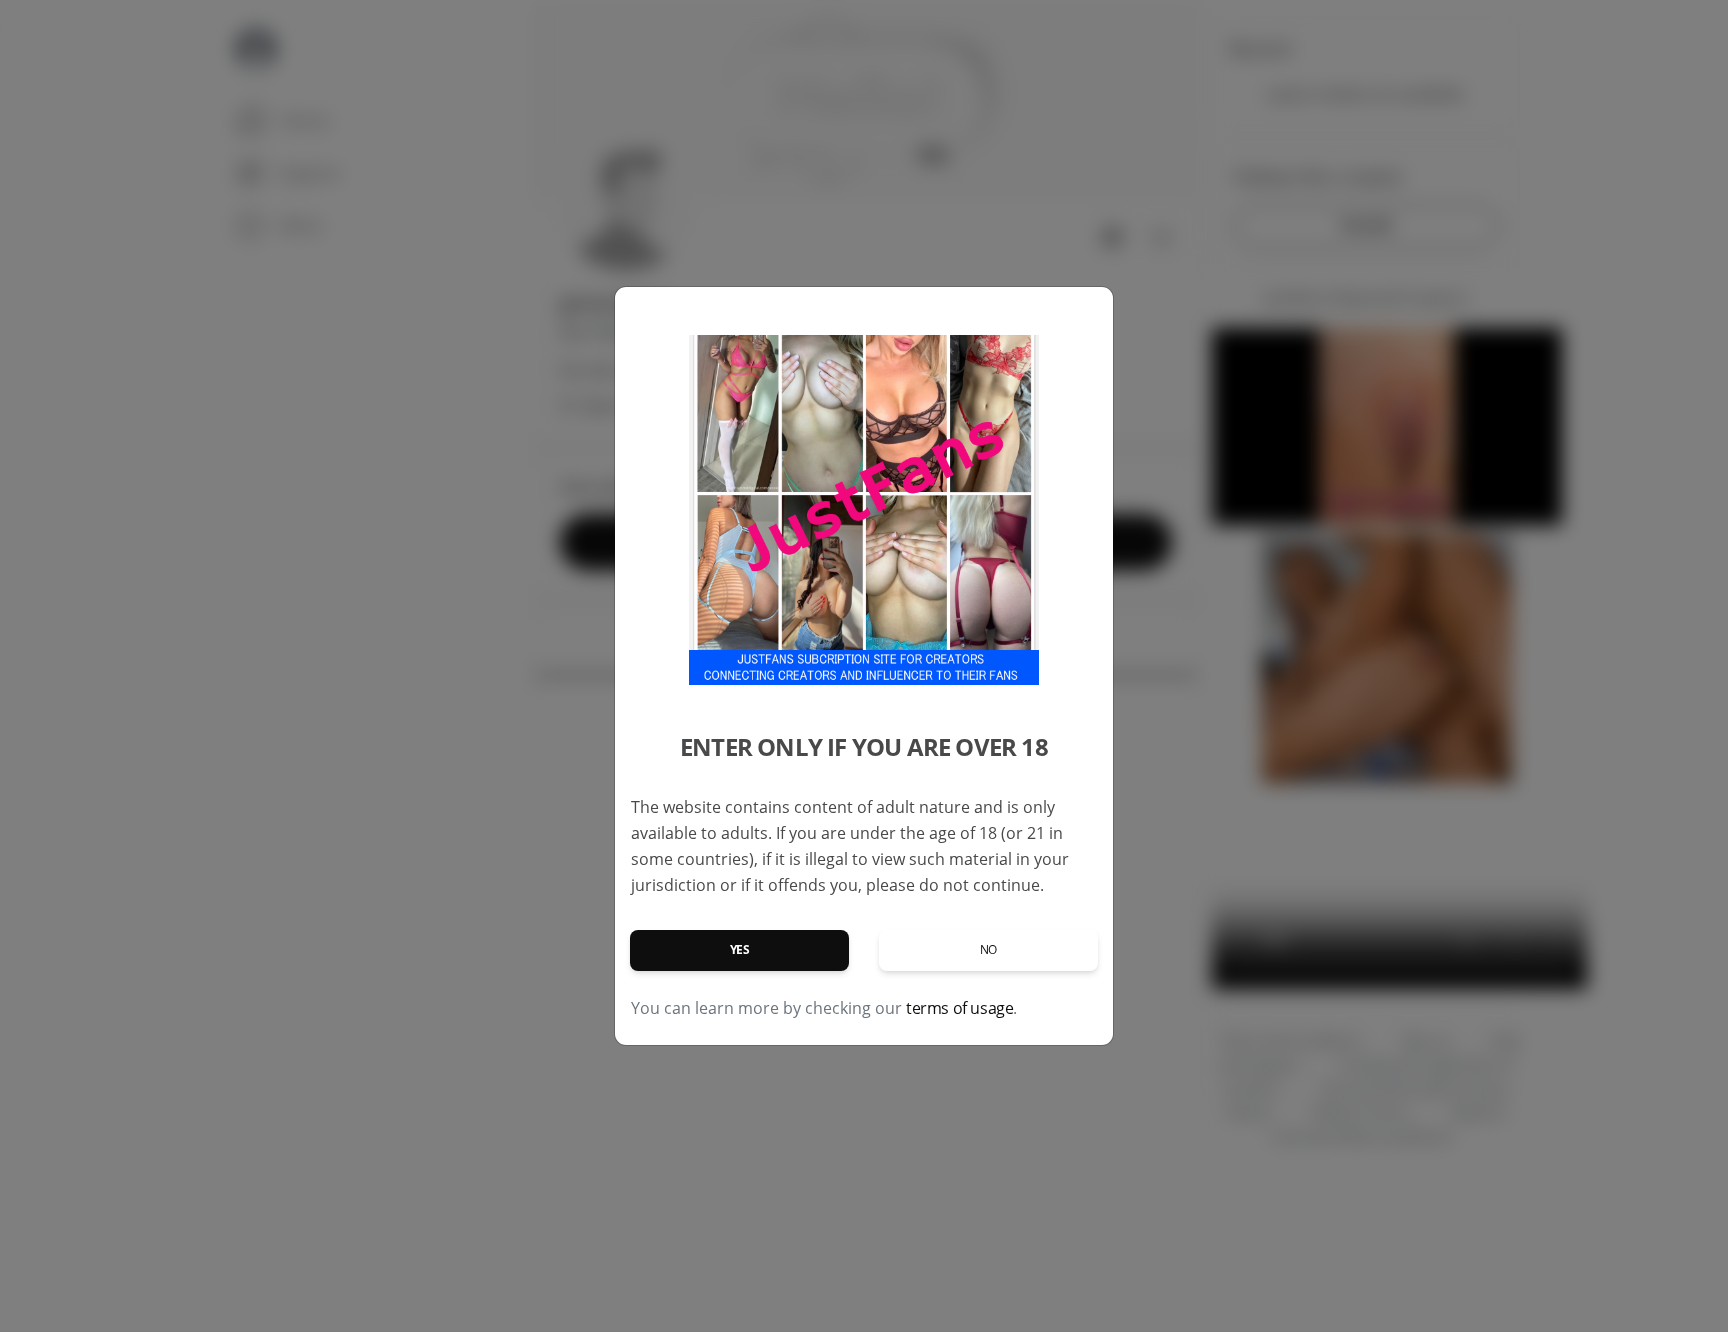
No (988, 949)
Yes (740, 949)
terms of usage (959, 1008)
